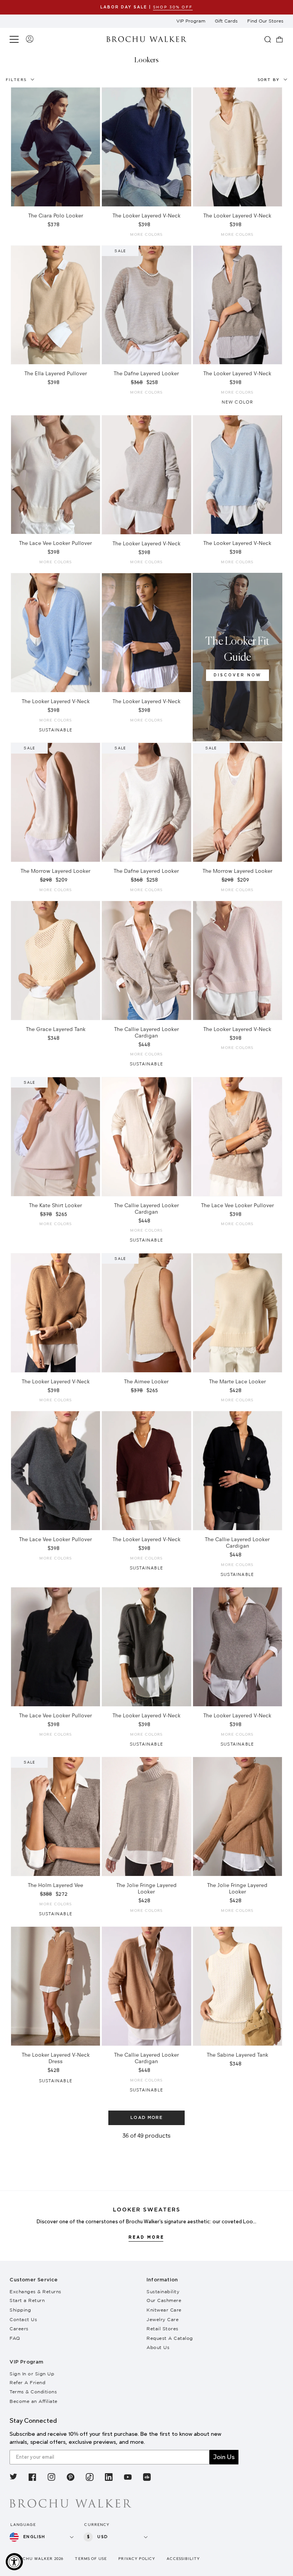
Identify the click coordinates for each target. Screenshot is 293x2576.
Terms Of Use (91, 2559)
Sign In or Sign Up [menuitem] (32, 2374)
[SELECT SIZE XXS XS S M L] (237, 147)
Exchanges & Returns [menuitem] (35, 2291)
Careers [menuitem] (19, 2329)
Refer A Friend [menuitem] (27, 2382)
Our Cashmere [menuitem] (164, 2300)
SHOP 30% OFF (173, 7)
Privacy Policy (137, 2559)
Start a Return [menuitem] (27, 2300)
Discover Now (237, 675)
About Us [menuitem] (158, 2347)
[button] (15, 39)
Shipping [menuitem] (20, 2310)
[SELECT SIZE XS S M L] (56, 147)
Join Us (224, 2457)
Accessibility (183, 2559)
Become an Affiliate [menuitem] (34, 2401)
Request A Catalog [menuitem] (170, 2338)
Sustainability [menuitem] (163, 2291)
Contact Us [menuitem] (23, 2319)
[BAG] (280, 39)
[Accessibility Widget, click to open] (14, 2562)
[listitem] (13, 2478)
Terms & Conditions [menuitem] (33, 2392)
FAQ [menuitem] (15, 2338)
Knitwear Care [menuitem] (164, 2310)
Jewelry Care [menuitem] (163, 2319)
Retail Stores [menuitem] (163, 2329)
